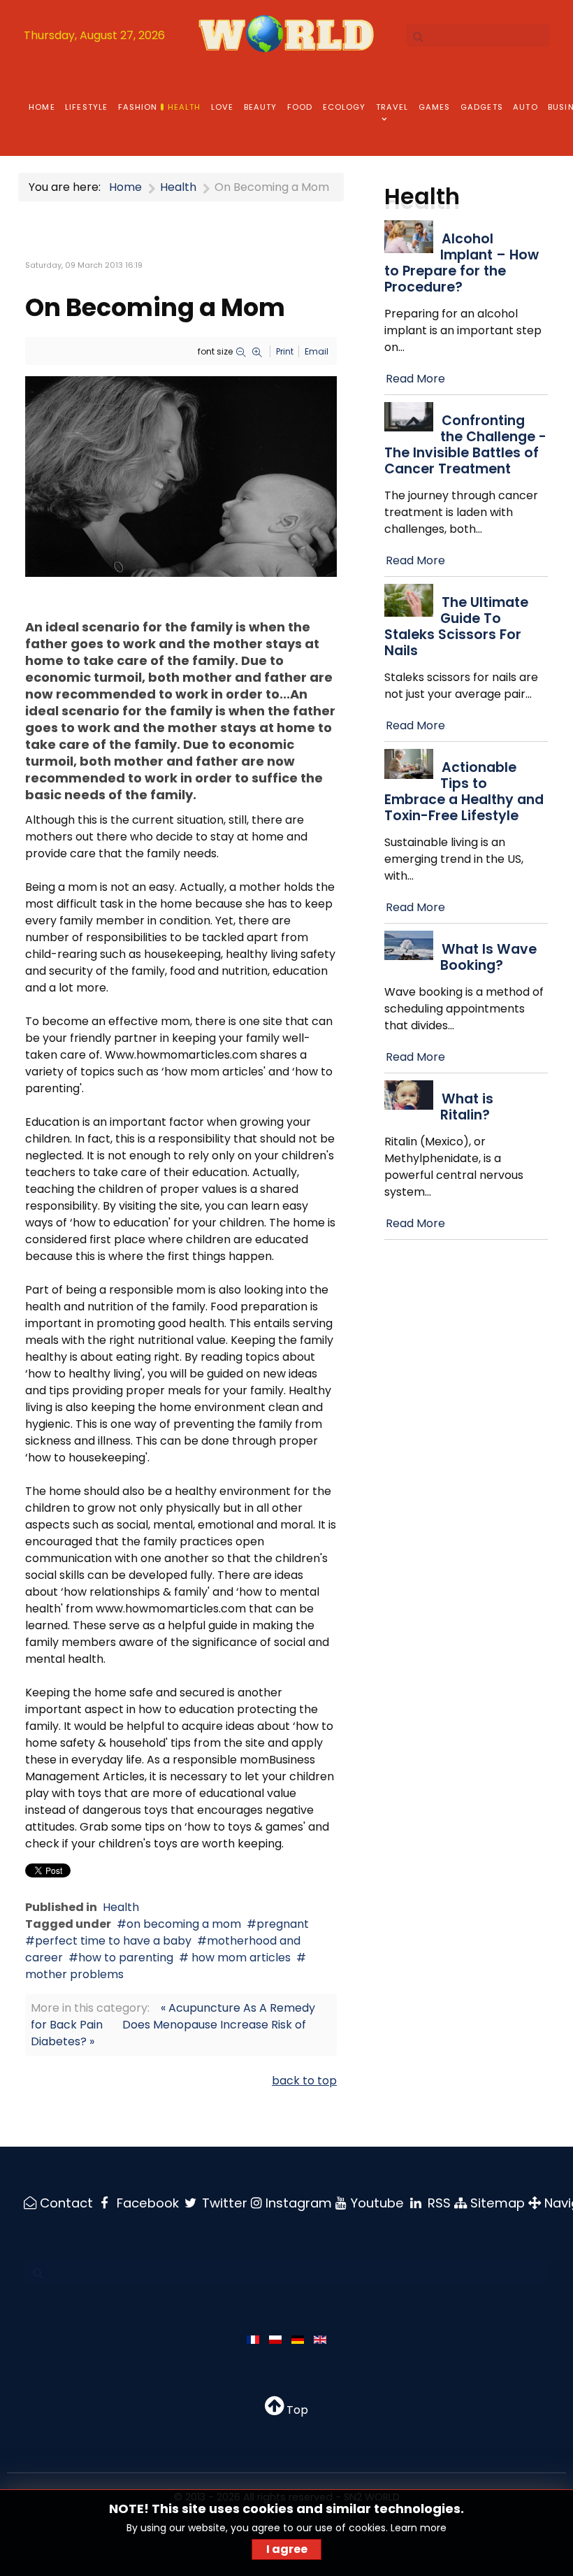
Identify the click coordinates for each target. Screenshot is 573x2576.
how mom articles (240, 1958)
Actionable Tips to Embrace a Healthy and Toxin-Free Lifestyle (464, 792)
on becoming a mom (184, 1924)
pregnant (283, 1924)
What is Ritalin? (467, 1107)
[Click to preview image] (181, 476)
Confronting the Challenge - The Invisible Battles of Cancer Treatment (465, 445)
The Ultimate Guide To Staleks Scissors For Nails (456, 627)
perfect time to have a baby (113, 1941)
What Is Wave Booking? (488, 957)
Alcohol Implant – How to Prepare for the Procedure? (462, 263)
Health (121, 1907)
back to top (304, 2081)
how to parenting (126, 1958)
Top (296, 2410)
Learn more (419, 2528)
